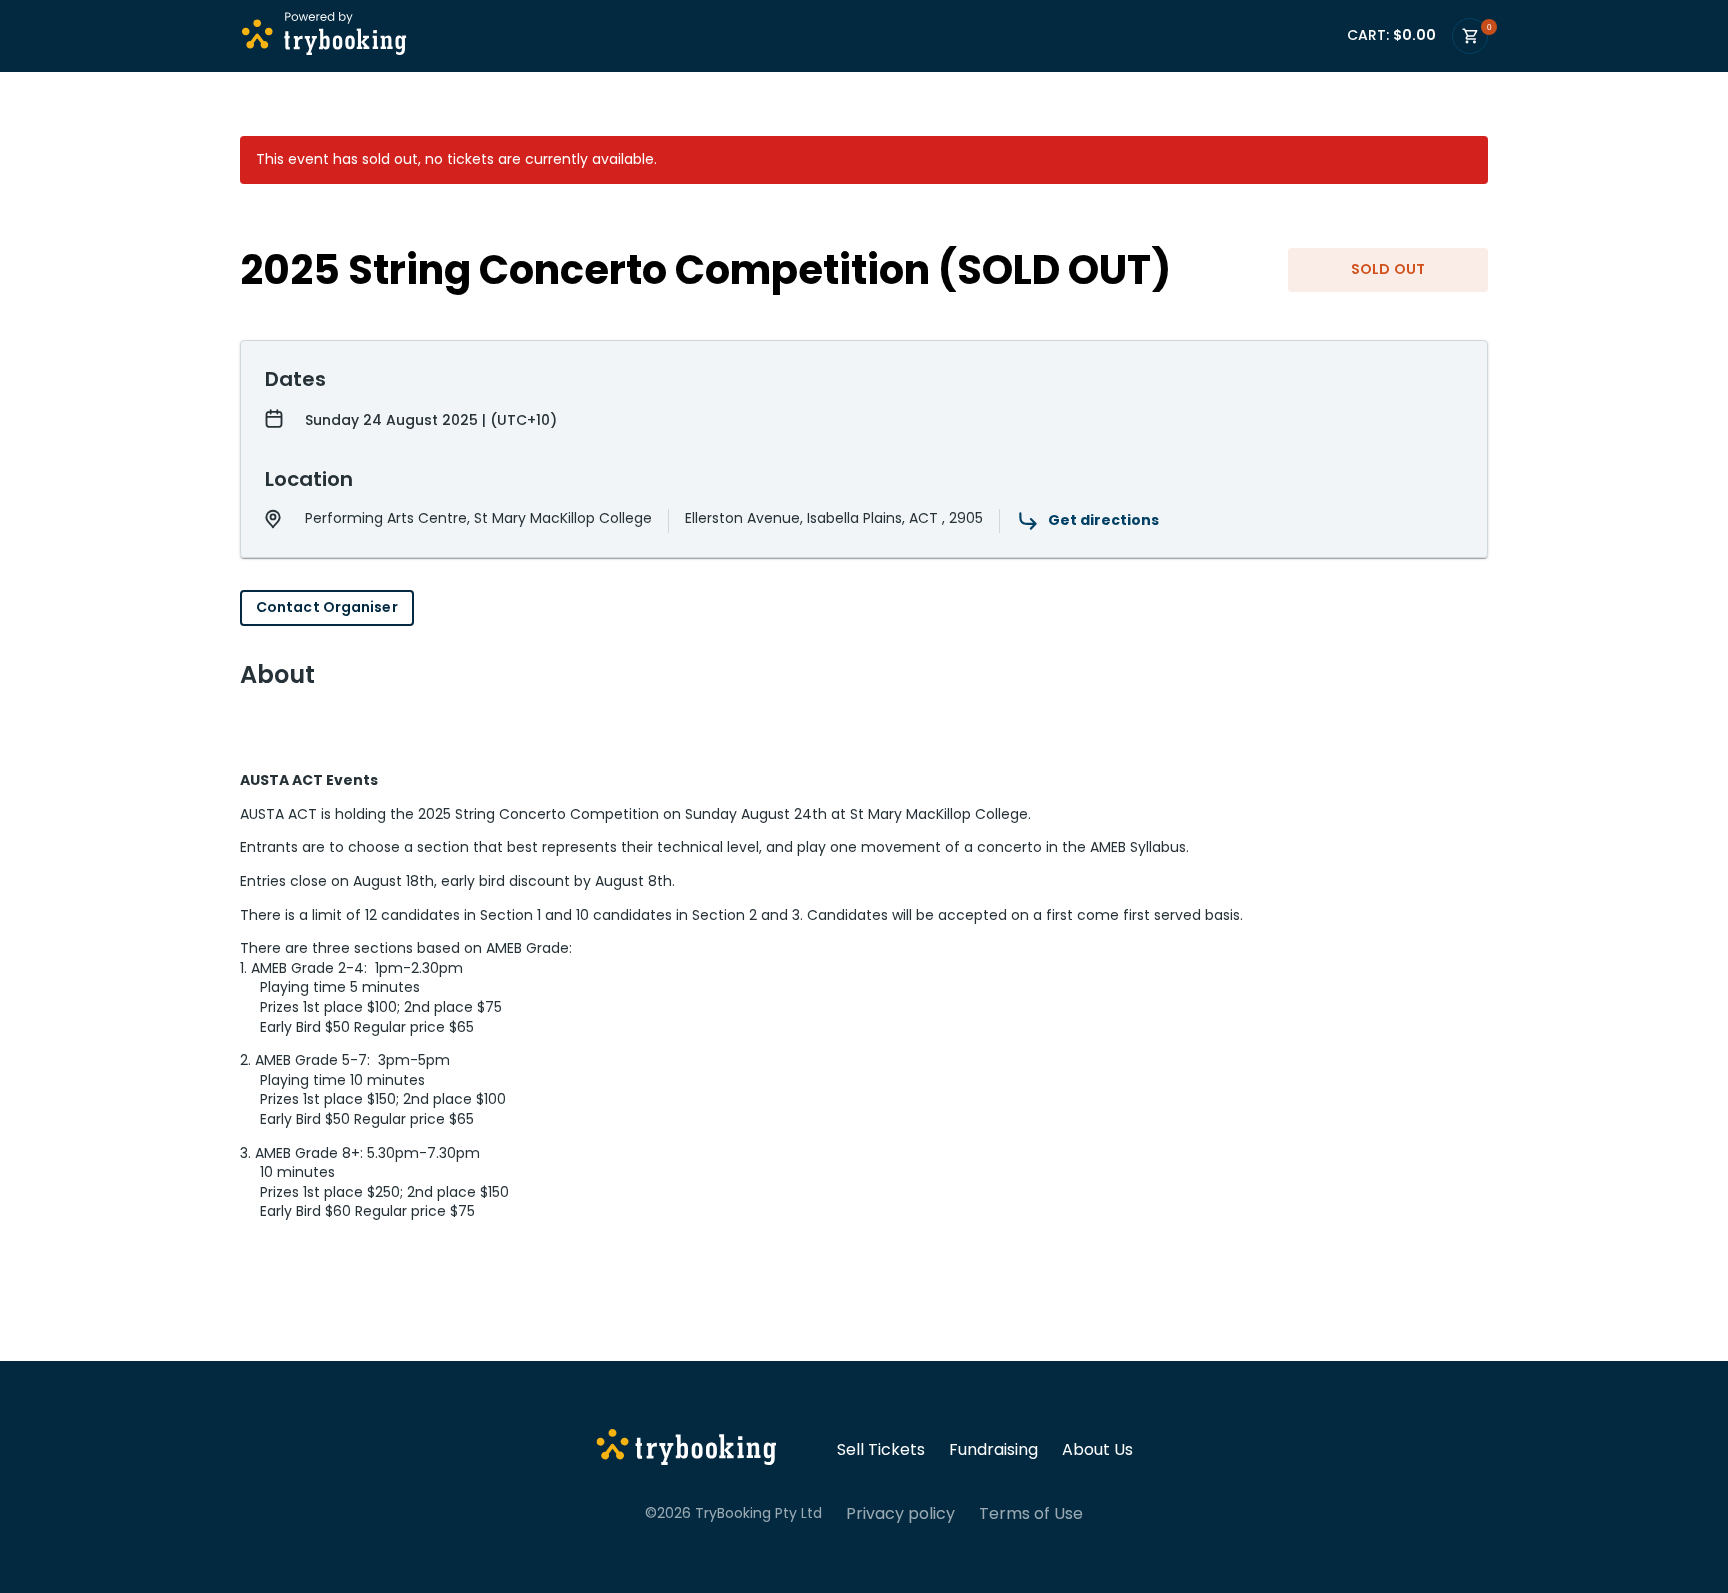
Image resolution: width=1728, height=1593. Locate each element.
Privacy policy (900, 1514)
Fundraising (993, 1450)
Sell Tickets (881, 1450)
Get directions (1103, 520)
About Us (1097, 1450)
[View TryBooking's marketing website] (686, 1450)
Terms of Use (1031, 1514)
